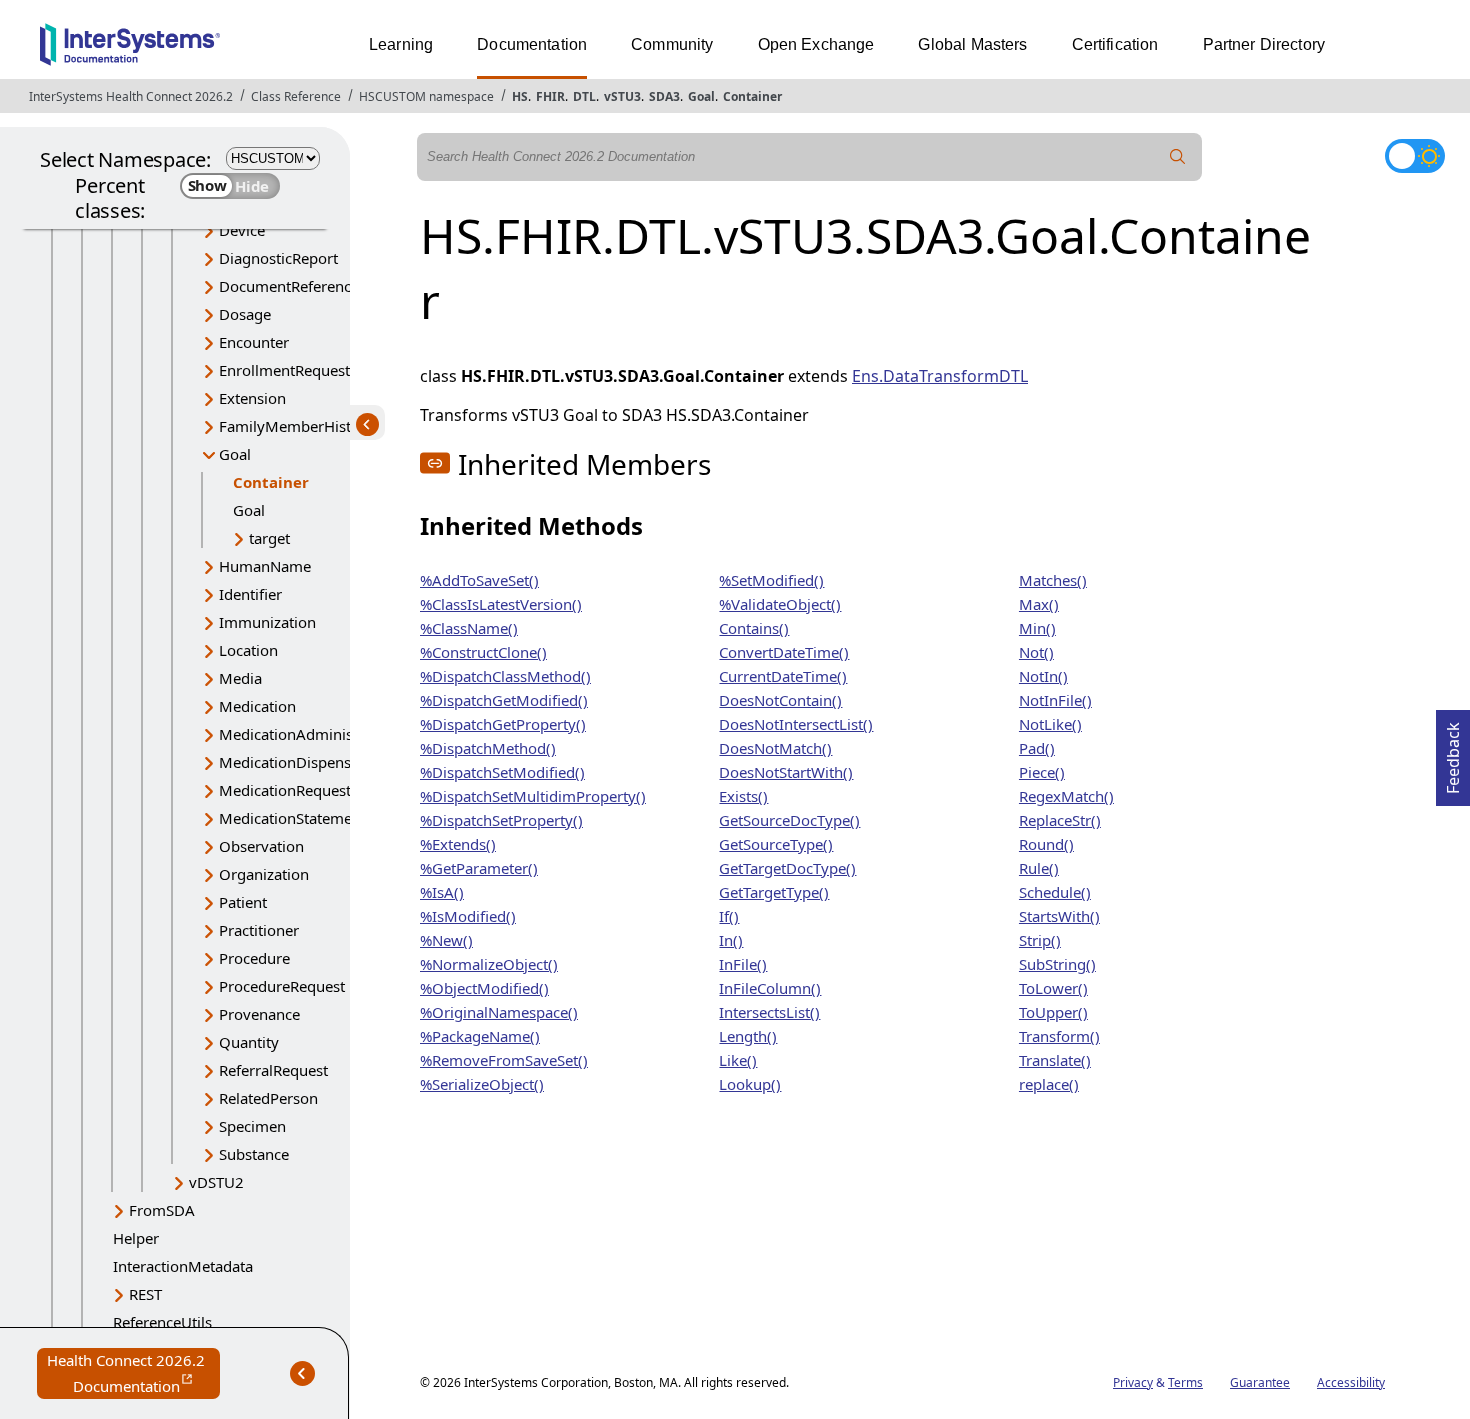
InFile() (743, 964)
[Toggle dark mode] (1415, 156)
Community (672, 44)
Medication (257, 706)
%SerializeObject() (482, 1084)
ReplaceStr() (1060, 820)
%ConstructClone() (483, 652)
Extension (252, 398)
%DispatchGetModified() (504, 700)
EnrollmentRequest (284, 370)
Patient (243, 902)
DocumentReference (289, 286)
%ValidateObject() (780, 604)
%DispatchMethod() (488, 748)
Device (242, 230)
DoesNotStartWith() (786, 772)
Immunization (267, 622)
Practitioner (259, 930)
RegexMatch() (1066, 796)
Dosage (245, 314)
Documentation (532, 44)
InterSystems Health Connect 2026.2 (131, 96)
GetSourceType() (776, 844)
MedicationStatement (292, 818)
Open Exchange (816, 44)
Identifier (250, 594)
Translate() (1055, 1060)
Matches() (1053, 580)
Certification (1115, 44)
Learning (401, 44)
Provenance (259, 1014)
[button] (435, 463)
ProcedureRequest (282, 986)
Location (248, 650)
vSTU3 (622, 96)
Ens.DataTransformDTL (940, 376)
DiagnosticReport (278, 258)
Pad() (1037, 748)
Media (240, 678)
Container (752, 96)
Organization (264, 874)
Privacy (1133, 1382)
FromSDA (162, 1210)
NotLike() (1050, 724)
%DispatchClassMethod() (505, 676)
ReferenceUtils (162, 1322)
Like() (738, 1060)
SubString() (1057, 964)
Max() (1039, 604)
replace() (1049, 1084)
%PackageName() (480, 1036)
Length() (748, 1036)
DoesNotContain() (780, 700)
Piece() (1042, 772)
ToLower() (1053, 988)
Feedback (1453, 752)
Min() (1037, 628)
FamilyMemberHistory (296, 426)
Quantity (249, 1042)
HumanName (265, 566)
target (269, 538)
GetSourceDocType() (789, 820)
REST (145, 1294)
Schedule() (1055, 892)
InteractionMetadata (183, 1266)
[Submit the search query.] (1178, 157)
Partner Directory (1264, 44)
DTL (584, 96)
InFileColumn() (770, 988)
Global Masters (972, 44)
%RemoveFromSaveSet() (504, 1060)
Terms (1185, 1382)
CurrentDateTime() (783, 676)
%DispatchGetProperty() (503, 724)
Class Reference (296, 96)
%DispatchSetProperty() (501, 820)
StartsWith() (1059, 916)
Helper (136, 1238)
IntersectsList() (769, 1012)
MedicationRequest (285, 790)
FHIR (550, 96)
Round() (1046, 844)
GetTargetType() (774, 892)
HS (520, 96)
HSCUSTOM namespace (426, 96)
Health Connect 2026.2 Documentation (133, 1374)
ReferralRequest (273, 1070)
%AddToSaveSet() (479, 580)
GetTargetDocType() (787, 868)
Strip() (1040, 940)
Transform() (1059, 1036)
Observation (261, 846)
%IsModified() (468, 916)
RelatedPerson (268, 1098)
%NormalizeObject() (489, 964)
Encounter (254, 342)
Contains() (754, 628)
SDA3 (664, 96)
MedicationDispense (289, 762)
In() (731, 940)
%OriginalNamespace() (499, 1012)
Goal (701, 96)
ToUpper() (1053, 1012)
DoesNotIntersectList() (796, 724)
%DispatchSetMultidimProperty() (533, 796)
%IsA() (442, 892)
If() (729, 916)
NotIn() (1043, 676)
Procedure (254, 958)
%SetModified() (771, 580)
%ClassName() (469, 628)
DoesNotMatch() (775, 748)
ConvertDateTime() (784, 652)
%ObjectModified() (484, 988)
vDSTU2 (216, 1182)
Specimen (252, 1126)
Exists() (743, 796)
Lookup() (750, 1084)
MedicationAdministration (309, 734)
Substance (254, 1154)
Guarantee (1260, 1382)
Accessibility (1351, 1382)
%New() (446, 940)
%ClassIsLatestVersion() (501, 604)
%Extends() (458, 844)
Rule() (1039, 868)
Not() (1036, 652)
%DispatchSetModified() (502, 772)
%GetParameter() (479, 868)
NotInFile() (1055, 700)
